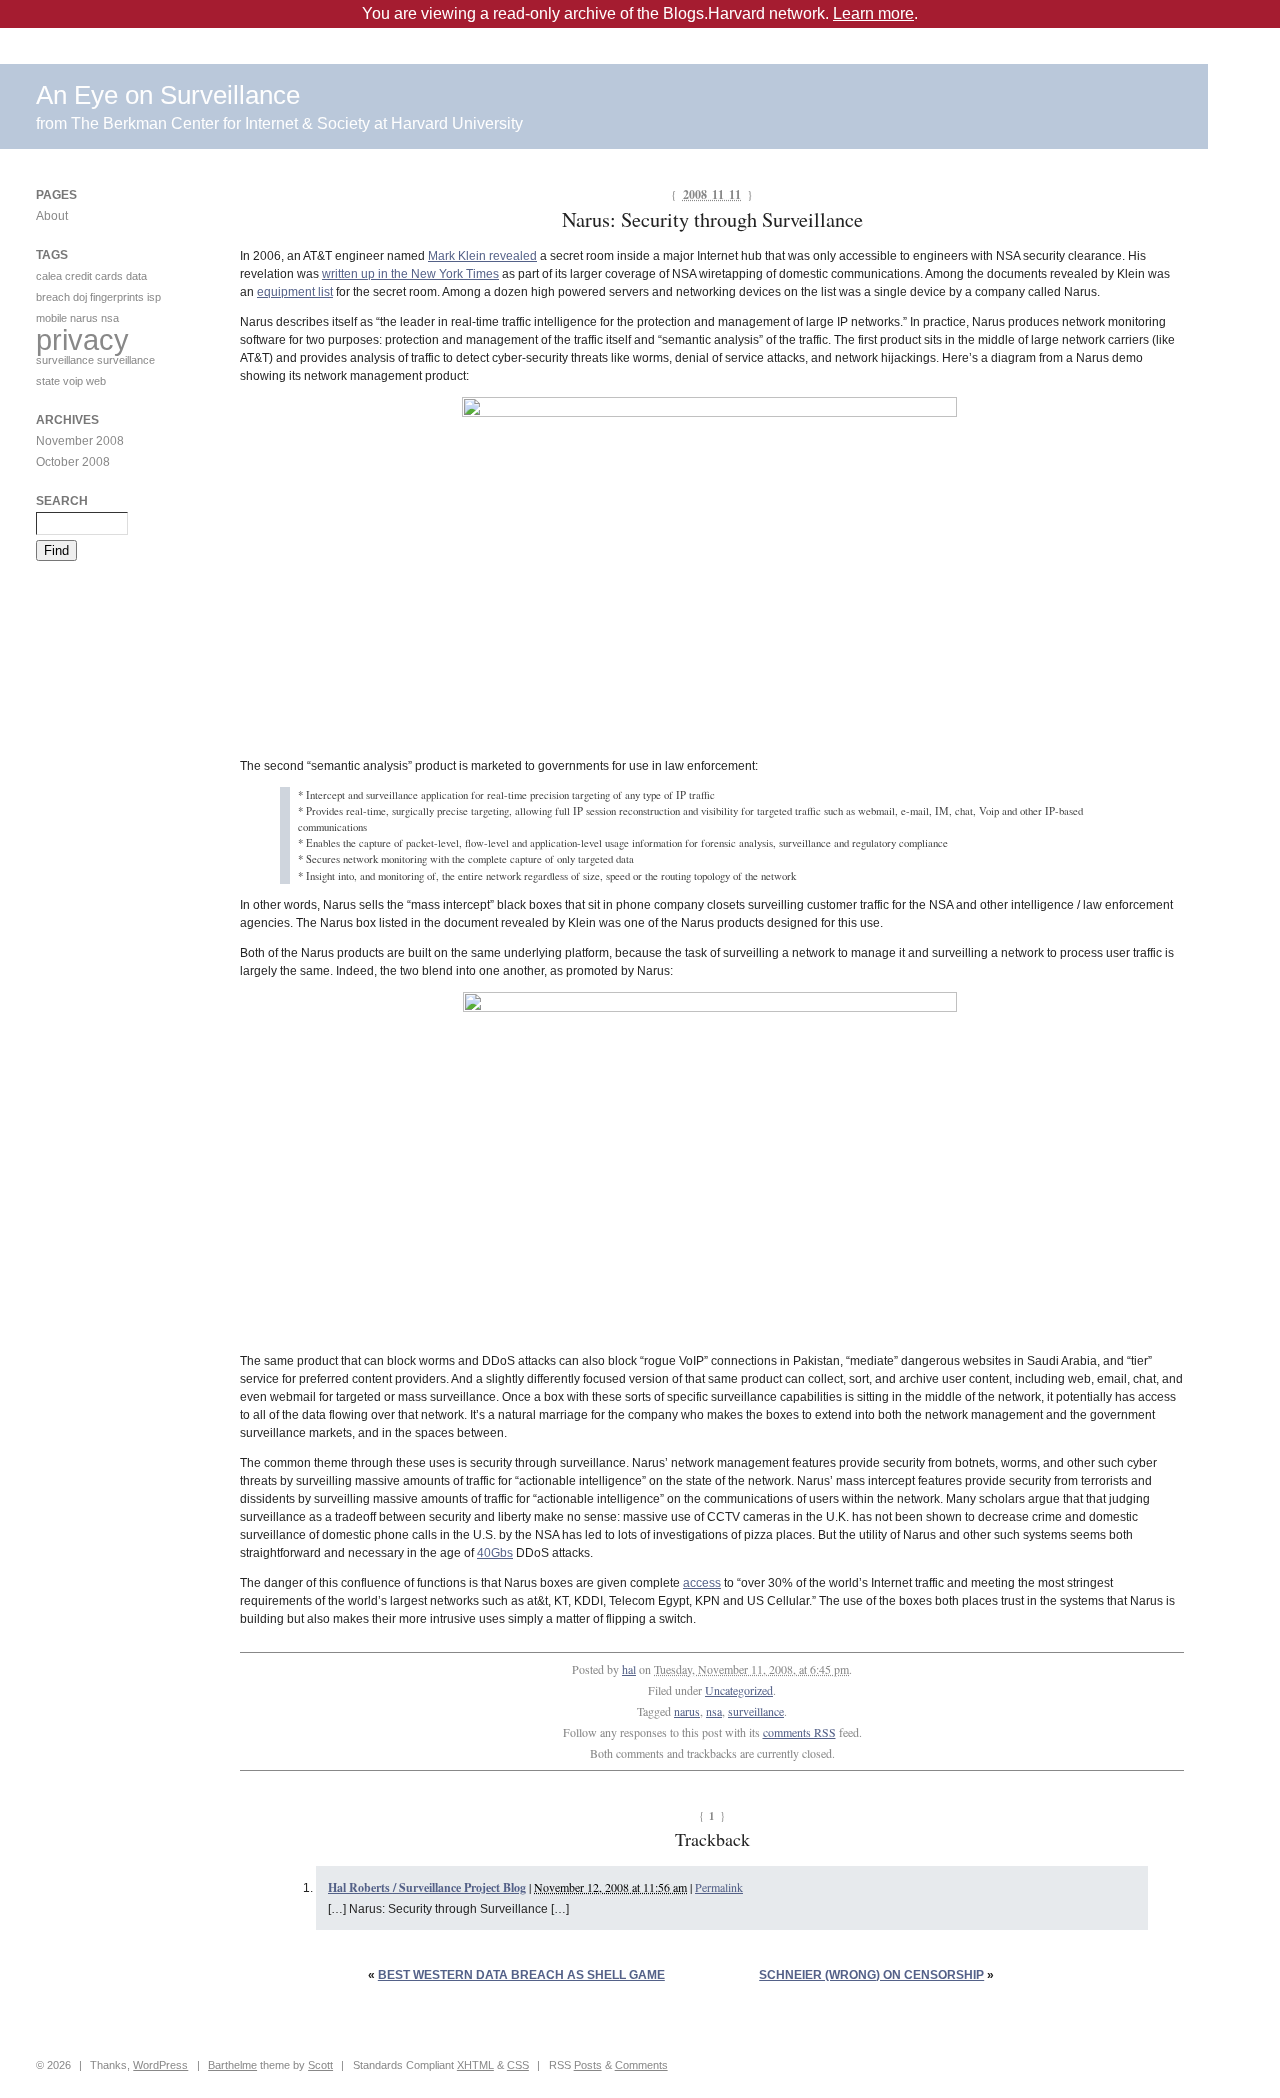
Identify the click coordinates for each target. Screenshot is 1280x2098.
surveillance (756, 1711)
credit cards (94, 276)
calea (49, 276)
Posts (588, 2065)
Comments (641, 2065)
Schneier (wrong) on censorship (871, 1975)
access (702, 1583)
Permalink (719, 1887)
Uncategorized (739, 1690)
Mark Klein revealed (482, 256)
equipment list (295, 292)
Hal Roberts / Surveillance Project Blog (427, 1887)
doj (80, 297)
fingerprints (117, 297)
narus (687, 1711)
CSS (518, 2065)
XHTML (475, 2065)
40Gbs (495, 1553)
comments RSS (799, 1732)
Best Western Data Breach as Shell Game (521, 1975)
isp (154, 297)
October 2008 (73, 462)
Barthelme (232, 2065)
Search (62, 501)
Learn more (873, 13)
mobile (51, 318)
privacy (82, 339)
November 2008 (80, 441)
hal (629, 1669)
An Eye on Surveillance (168, 95)
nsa (714, 1711)
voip (73, 381)
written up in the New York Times (410, 274)
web (96, 381)
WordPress (160, 2065)
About (52, 216)
